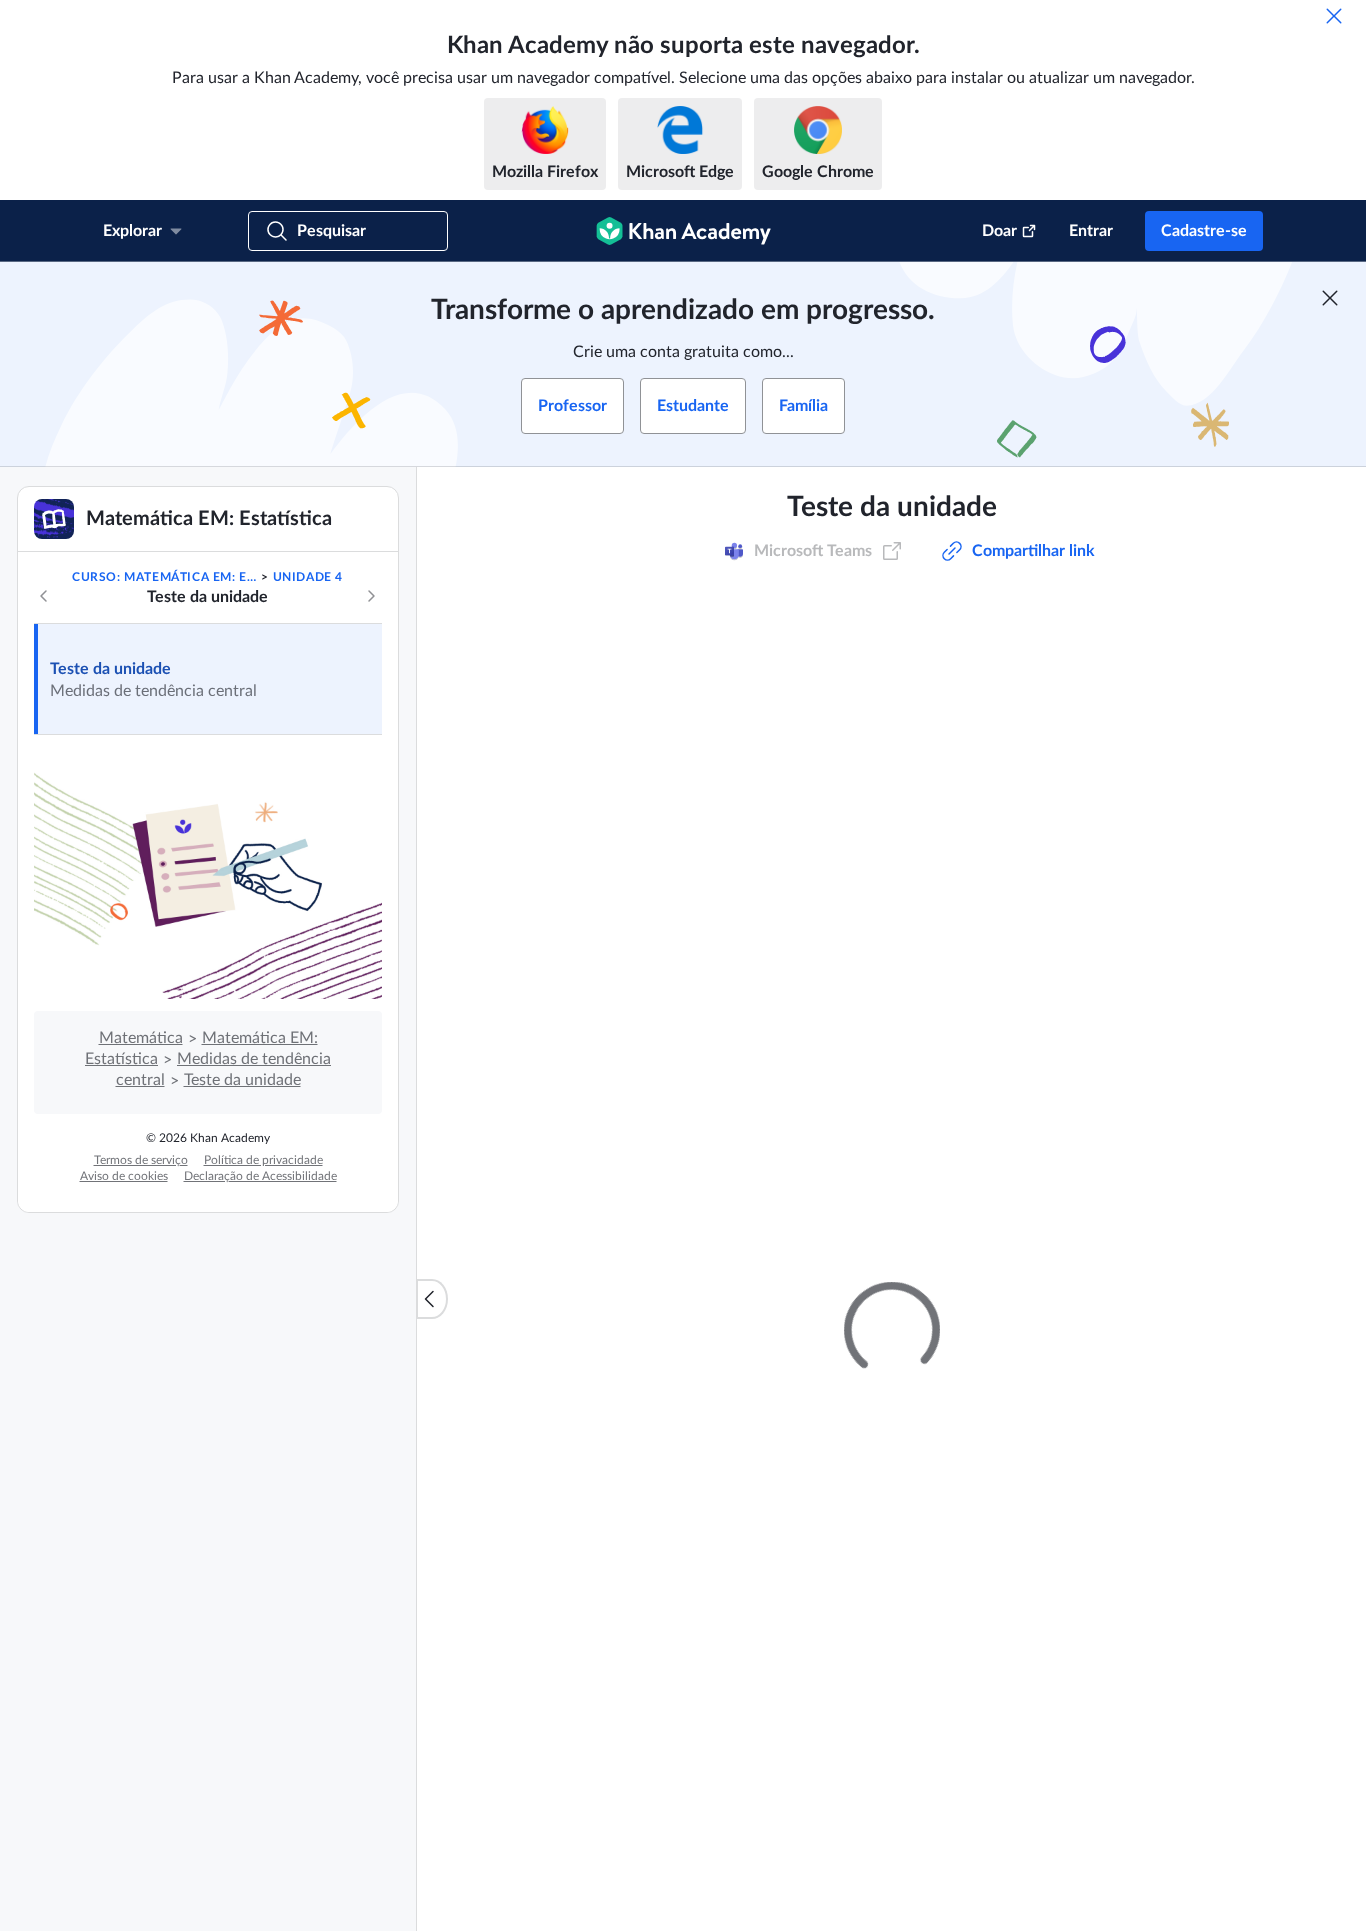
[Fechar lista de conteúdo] (432, 1299)
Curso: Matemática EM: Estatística (165, 577)
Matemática (141, 1038)
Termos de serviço (141, 1160)
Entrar (1091, 231)
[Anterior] (44, 596)
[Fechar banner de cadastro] (1330, 298)
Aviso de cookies (124, 1176)
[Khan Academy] (683, 231)
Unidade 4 (308, 577)
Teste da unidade (110, 669)
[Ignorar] (1334, 16)
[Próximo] (371, 596)
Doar (999, 231)
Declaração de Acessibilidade (260, 1176)
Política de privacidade (263, 1160)
